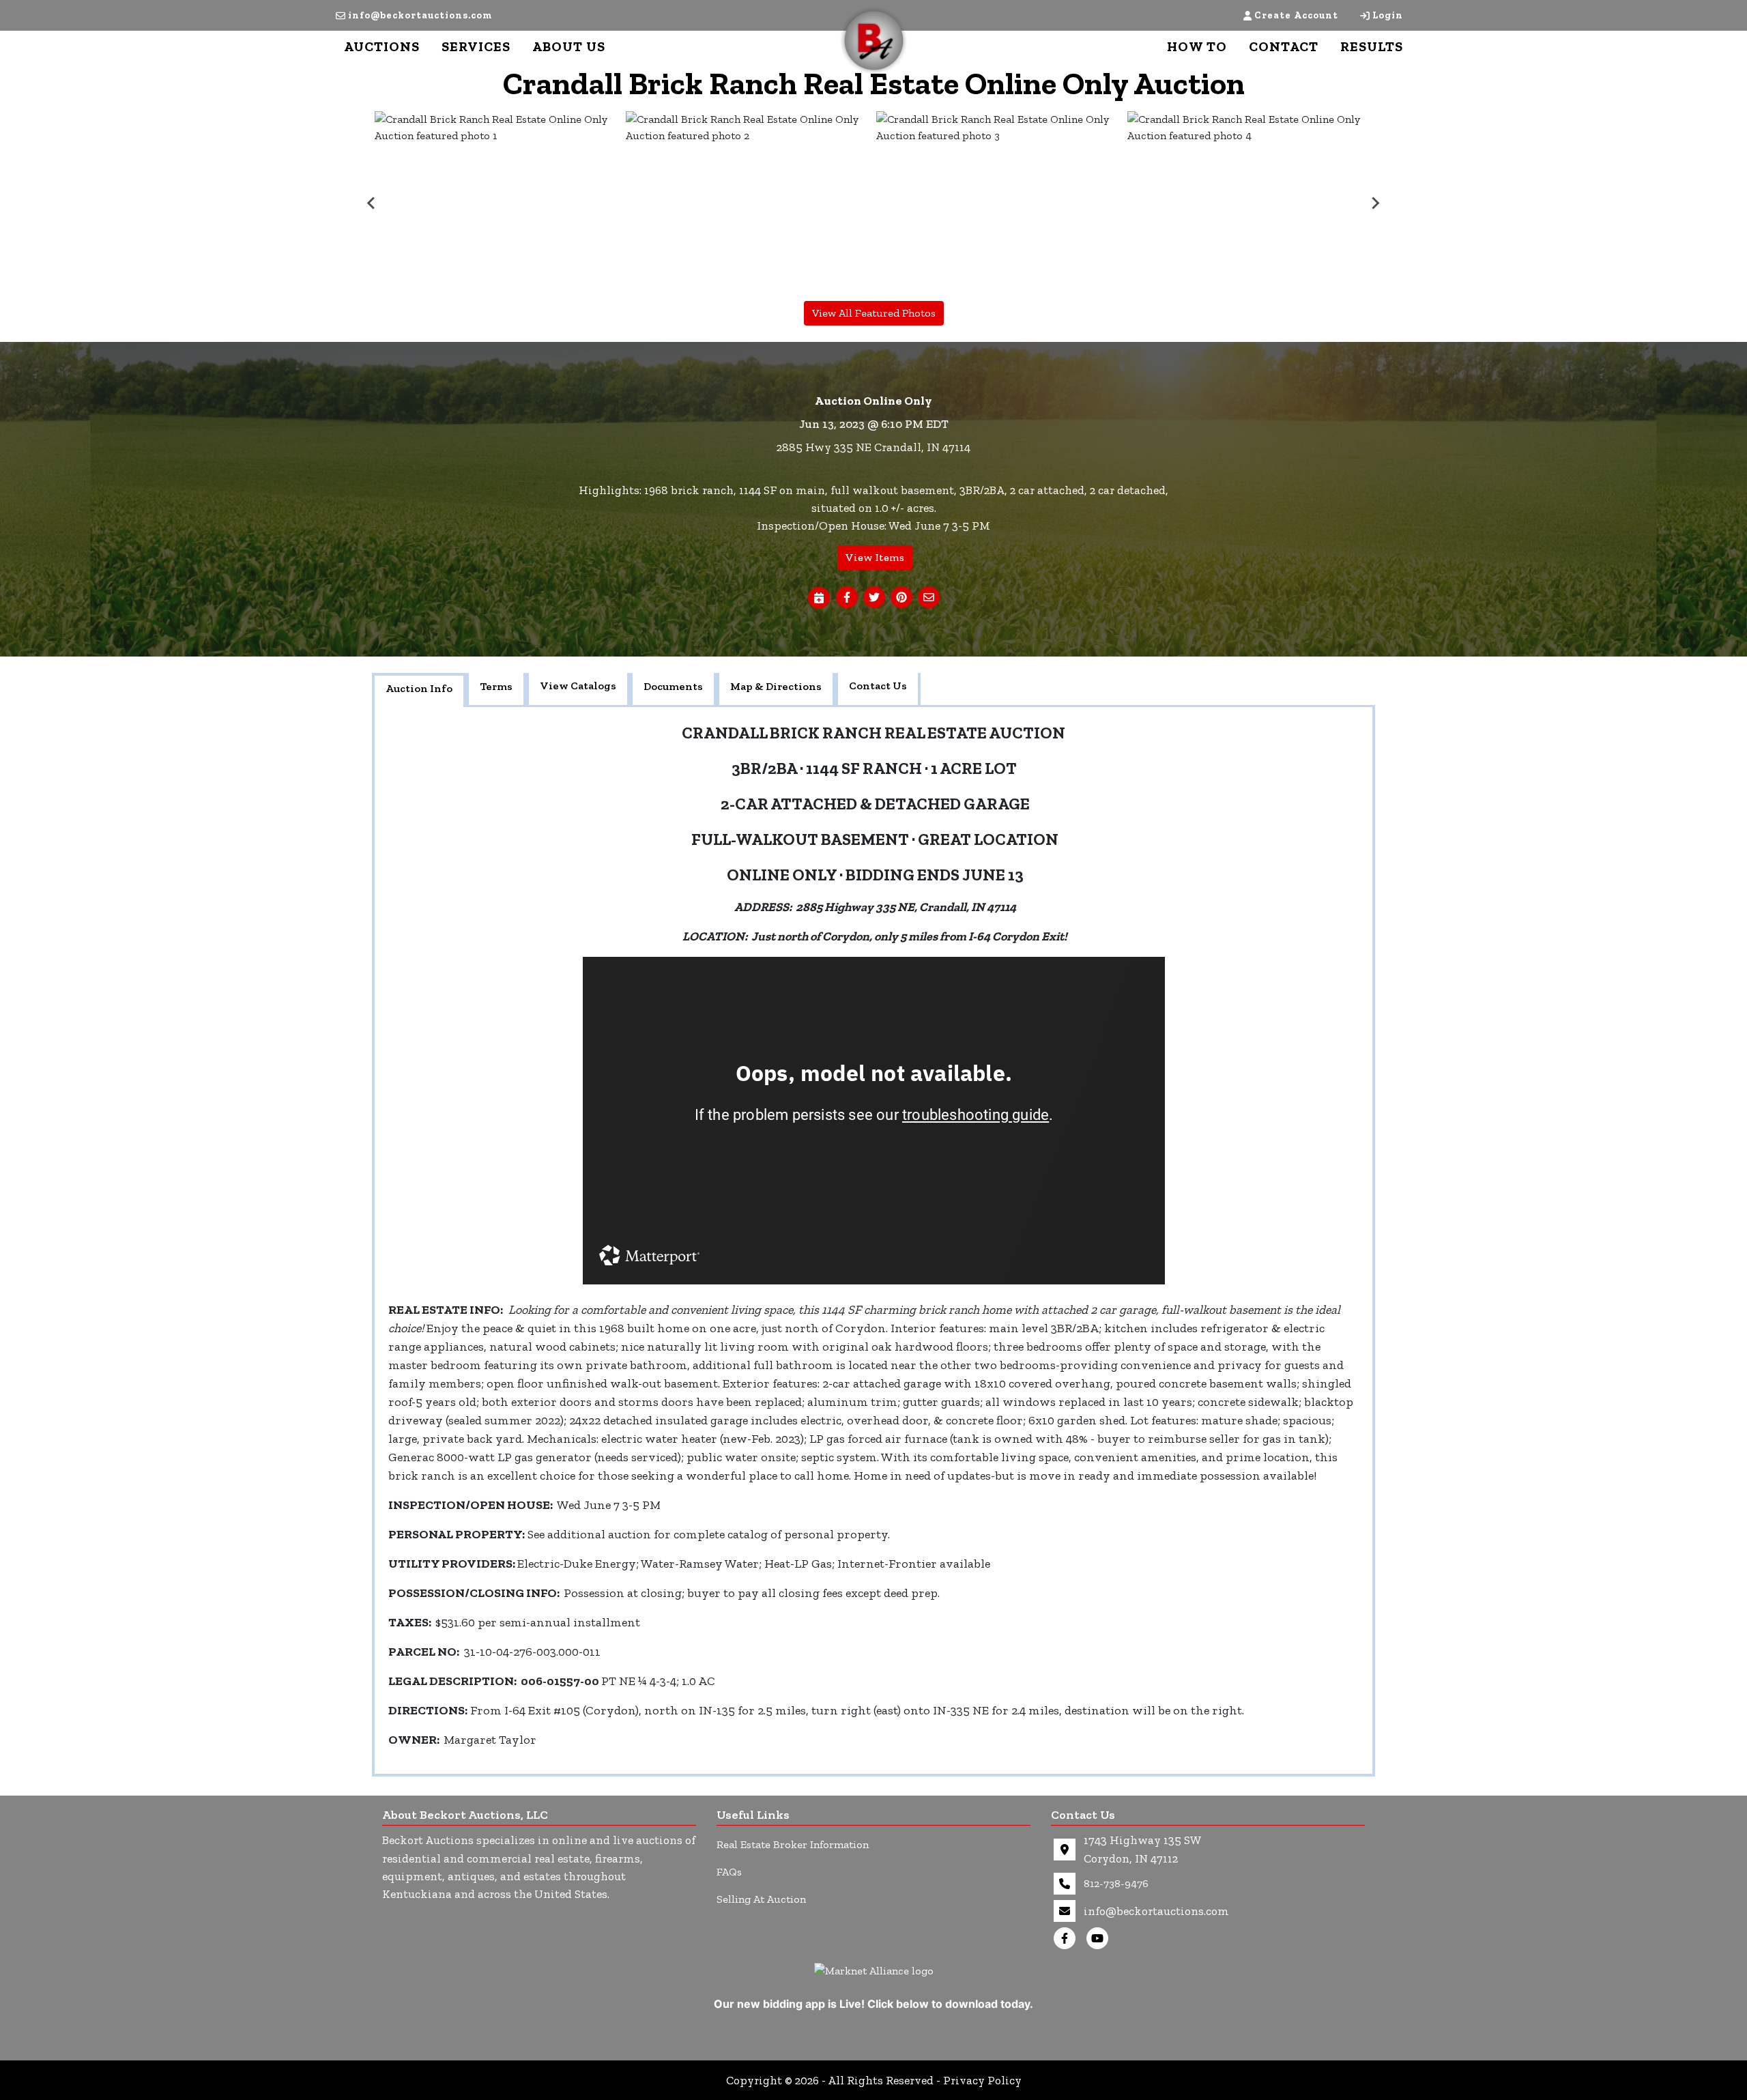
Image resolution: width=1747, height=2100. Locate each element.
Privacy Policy (982, 2080)
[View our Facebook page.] (1067, 1938)
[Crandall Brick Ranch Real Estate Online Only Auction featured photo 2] (749, 203)
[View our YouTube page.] (1100, 1938)
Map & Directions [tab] (776, 686)
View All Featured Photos (874, 313)
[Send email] (929, 598)
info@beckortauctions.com (420, 15)
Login (1388, 15)
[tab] (419, 690)
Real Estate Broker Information (793, 1844)
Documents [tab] (673, 686)
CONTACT (1284, 46)
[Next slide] (1375, 203)
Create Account (1296, 15)
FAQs (729, 1872)
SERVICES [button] (476, 46)
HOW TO (1197, 46)
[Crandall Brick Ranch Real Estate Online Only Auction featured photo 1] (497, 203)
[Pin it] (901, 598)
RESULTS (1372, 46)
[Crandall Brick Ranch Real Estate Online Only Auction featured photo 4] (1250, 203)
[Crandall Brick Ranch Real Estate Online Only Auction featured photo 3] (999, 203)
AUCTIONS (382, 46)
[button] (847, 598)
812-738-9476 (1116, 1883)
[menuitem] (497, 203)
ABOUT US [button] (569, 46)
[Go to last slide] (372, 203)
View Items (875, 557)
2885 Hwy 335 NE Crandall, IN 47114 (873, 447)
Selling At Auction (761, 1899)
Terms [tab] (496, 686)
